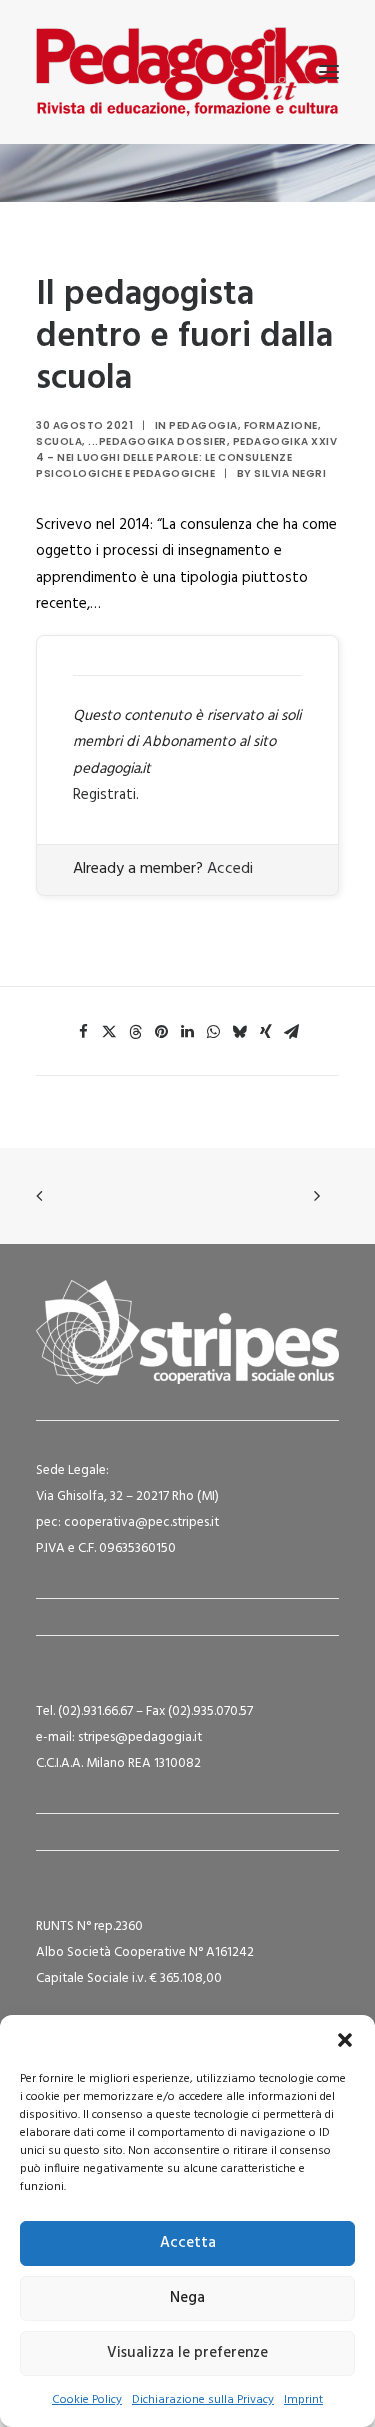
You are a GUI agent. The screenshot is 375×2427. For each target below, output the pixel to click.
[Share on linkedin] (188, 1032)
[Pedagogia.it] (187, 72)
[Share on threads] (136, 1032)
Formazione (281, 425)
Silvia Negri (290, 473)
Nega (187, 2298)
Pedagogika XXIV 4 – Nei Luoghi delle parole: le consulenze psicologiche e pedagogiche (186, 457)
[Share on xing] (266, 1032)
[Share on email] (292, 1032)
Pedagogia (203, 425)
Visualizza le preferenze (187, 2353)
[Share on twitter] (110, 1032)
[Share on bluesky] (240, 1032)
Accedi (230, 869)
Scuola (59, 441)
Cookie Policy (87, 2400)
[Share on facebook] (84, 1032)
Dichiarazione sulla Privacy (203, 2400)
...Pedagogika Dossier (157, 441)
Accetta (188, 2243)
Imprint (303, 2400)
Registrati (104, 795)
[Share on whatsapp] (214, 1032)
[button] (345, 2040)
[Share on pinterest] (162, 1032)
